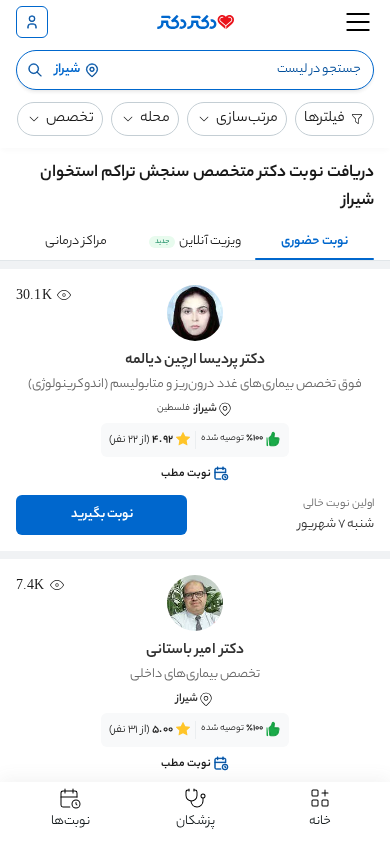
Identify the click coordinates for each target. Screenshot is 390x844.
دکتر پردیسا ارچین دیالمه (195, 361)
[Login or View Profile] (32, 22)
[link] (195, 457)
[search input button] (35, 70)
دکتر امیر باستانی (194, 651)
